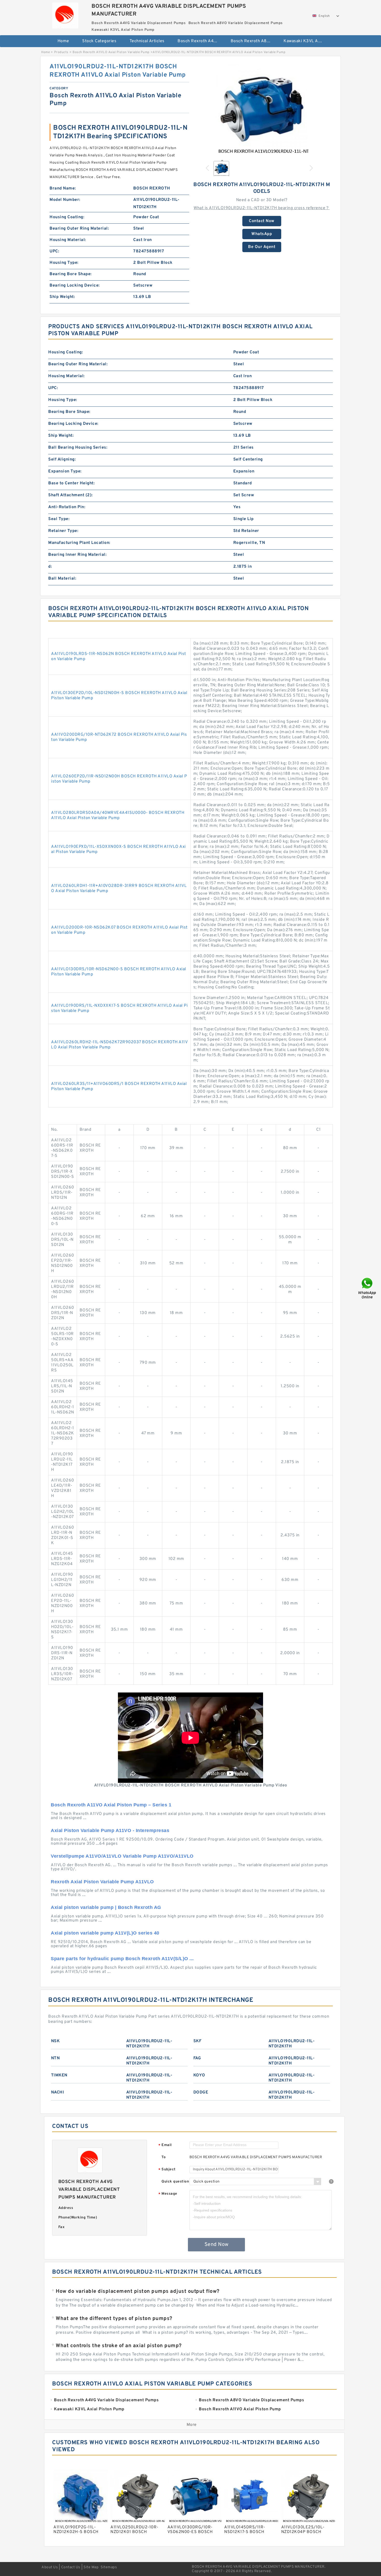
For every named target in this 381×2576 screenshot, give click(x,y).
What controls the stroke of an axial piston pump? (119, 2346)
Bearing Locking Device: (75, 286)
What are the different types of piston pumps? (114, 2319)
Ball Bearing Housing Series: (78, 448)
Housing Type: (64, 263)
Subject (167, 2170)
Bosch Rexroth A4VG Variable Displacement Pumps (200, 41)
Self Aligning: (62, 459)
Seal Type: (59, 519)
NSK (55, 2041)
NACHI (58, 2092)
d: (50, 567)
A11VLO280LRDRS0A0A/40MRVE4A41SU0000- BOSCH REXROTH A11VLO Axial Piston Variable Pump (118, 815)
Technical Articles (147, 41)
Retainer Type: (63, 531)
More (192, 2425)
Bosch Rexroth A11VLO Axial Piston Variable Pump (111, 52)
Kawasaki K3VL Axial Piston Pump (306, 41)
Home (63, 41)
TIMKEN (59, 2075)
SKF (197, 2041)
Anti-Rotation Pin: (67, 507)
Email (165, 2145)
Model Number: (65, 200)
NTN (55, 2058)
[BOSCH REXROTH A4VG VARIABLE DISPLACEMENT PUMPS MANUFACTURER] (65, 14)
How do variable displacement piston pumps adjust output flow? (138, 2292)
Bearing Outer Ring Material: (79, 229)
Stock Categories (99, 41)
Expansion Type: (65, 471)
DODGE (201, 2092)
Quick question (175, 2182)
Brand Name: (63, 188)
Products (61, 52)
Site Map (91, 2567)
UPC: (54, 251)
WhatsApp (262, 234)
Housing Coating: (67, 217)
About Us (50, 2567)
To (164, 2157)
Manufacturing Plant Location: (79, 543)
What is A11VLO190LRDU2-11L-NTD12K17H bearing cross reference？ (262, 208)
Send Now (217, 2245)
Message (168, 2194)
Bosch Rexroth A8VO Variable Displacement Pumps (254, 41)
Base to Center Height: (71, 483)
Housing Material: (68, 240)
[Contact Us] (368, 1288)
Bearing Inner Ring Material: (77, 555)
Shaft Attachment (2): (70, 495)
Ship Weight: (62, 297)
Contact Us (71, 2567)
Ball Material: (62, 579)
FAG (197, 2058)
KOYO (199, 2075)
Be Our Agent (262, 247)
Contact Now (262, 221)
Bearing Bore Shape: (71, 274)
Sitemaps (109, 2567)
